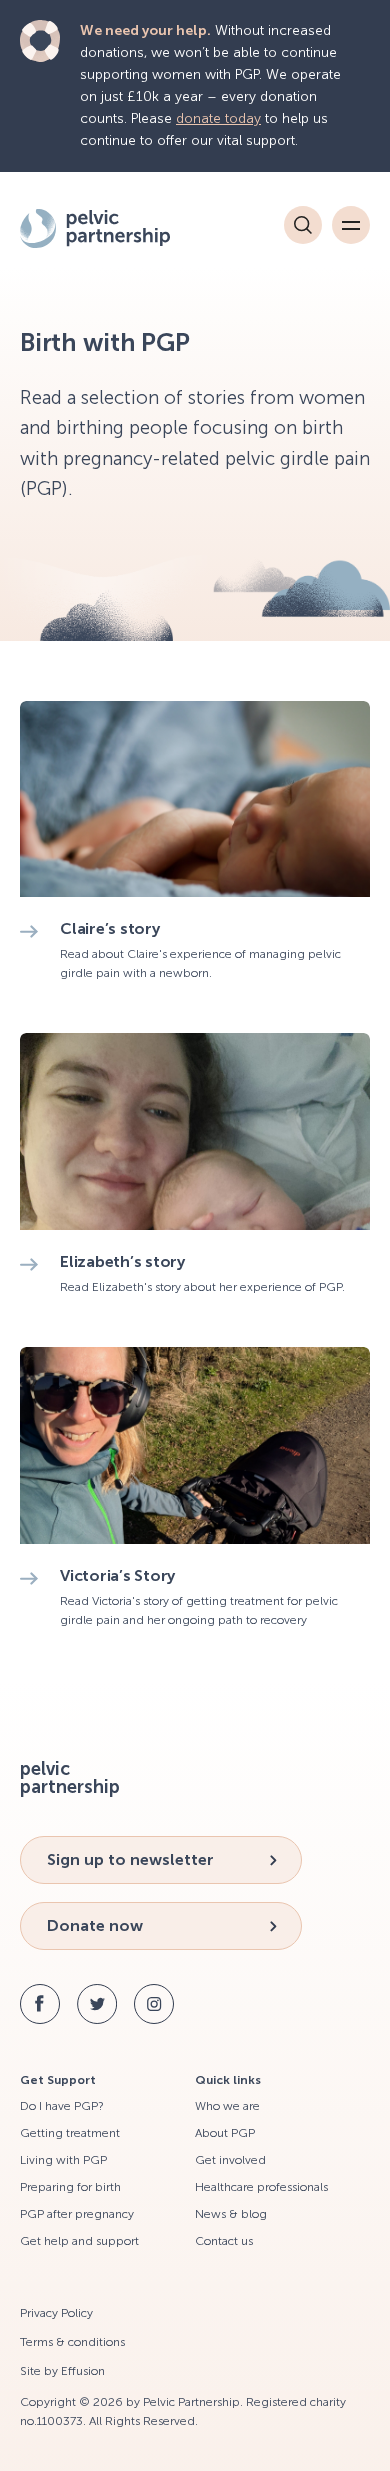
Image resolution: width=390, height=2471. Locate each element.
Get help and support (79, 2241)
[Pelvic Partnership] (118, 228)
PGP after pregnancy (77, 2214)
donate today (218, 118)
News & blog (231, 2214)
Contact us (224, 2241)
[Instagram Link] (154, 2004)
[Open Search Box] (303, 225)
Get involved (230, 2160)
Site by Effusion (62, 2371)
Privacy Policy (56, 2313)
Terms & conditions (72, 2342)
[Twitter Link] (97, 2004)
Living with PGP (63, 2160)
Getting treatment (70, 2133)
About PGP (225, 2133)
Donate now (95, 1925)
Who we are (227, 2106)
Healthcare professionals (261, 2187)
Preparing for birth (70, 2187)
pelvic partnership (70, 1778)
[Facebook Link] (40, 2004)
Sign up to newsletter (130, 1859)
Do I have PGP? (62, 2106)
